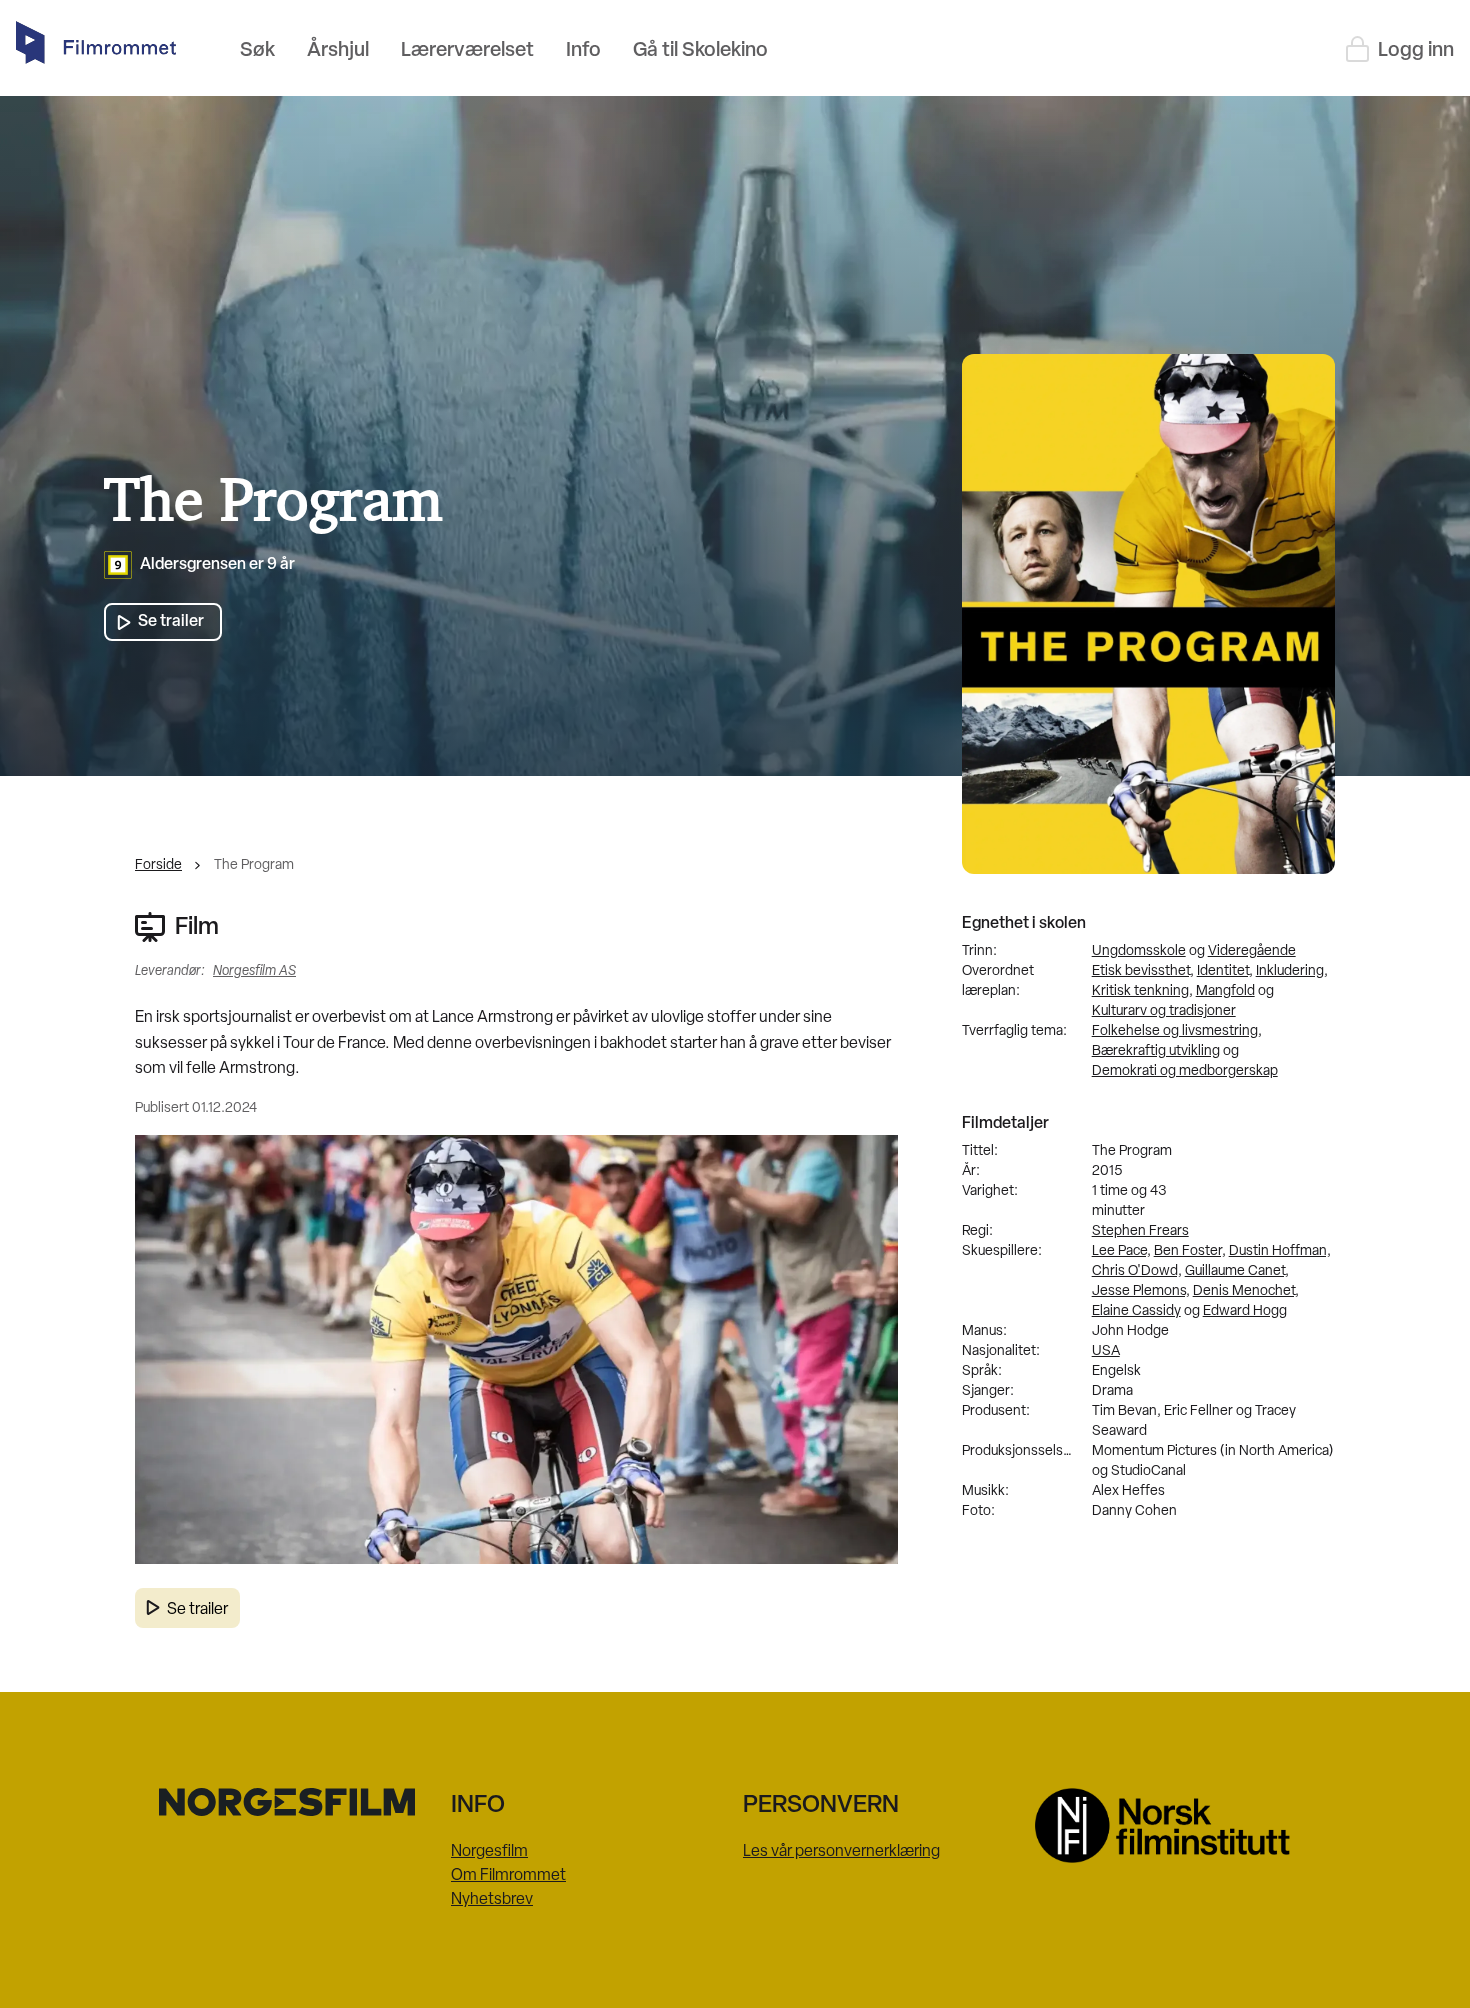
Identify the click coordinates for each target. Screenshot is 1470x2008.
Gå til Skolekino (700, 51)
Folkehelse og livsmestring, (1177, 1031)
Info (583, 51)
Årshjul (338, 51)
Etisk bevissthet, (1143, 971)
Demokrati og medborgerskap (1185, 1071)
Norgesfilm (489, 1852)
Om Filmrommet (508, 1876)
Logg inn (1416, 51)
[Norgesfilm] (297, 1802)
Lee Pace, (1121, 1251)
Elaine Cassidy (1136, 1311)
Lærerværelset (467, 51)
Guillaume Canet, (1237, 1271)
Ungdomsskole (1139, 951)
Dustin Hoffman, (1280, 1251)
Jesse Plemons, (1141, 1291)
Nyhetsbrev (492, 1900)
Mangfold (1225, 991)
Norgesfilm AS (254, 971)
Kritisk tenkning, (1142, 991)
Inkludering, (1292, 971)
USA (1106, 1351)
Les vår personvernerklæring (841, 1852)
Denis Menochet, (1246, 1291)
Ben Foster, (1190, 1251)
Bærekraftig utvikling (1156, 1051)
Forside (158, 865)
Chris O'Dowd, (1137, 1271)
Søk (257, 51)
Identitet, (1225, 971)
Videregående (1252, 951)
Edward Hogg (1245, 1311)
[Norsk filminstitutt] (1173, 1825)
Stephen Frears (1140, 1231)
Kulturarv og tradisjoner (1164, 1011)
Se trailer (197, 1610)
